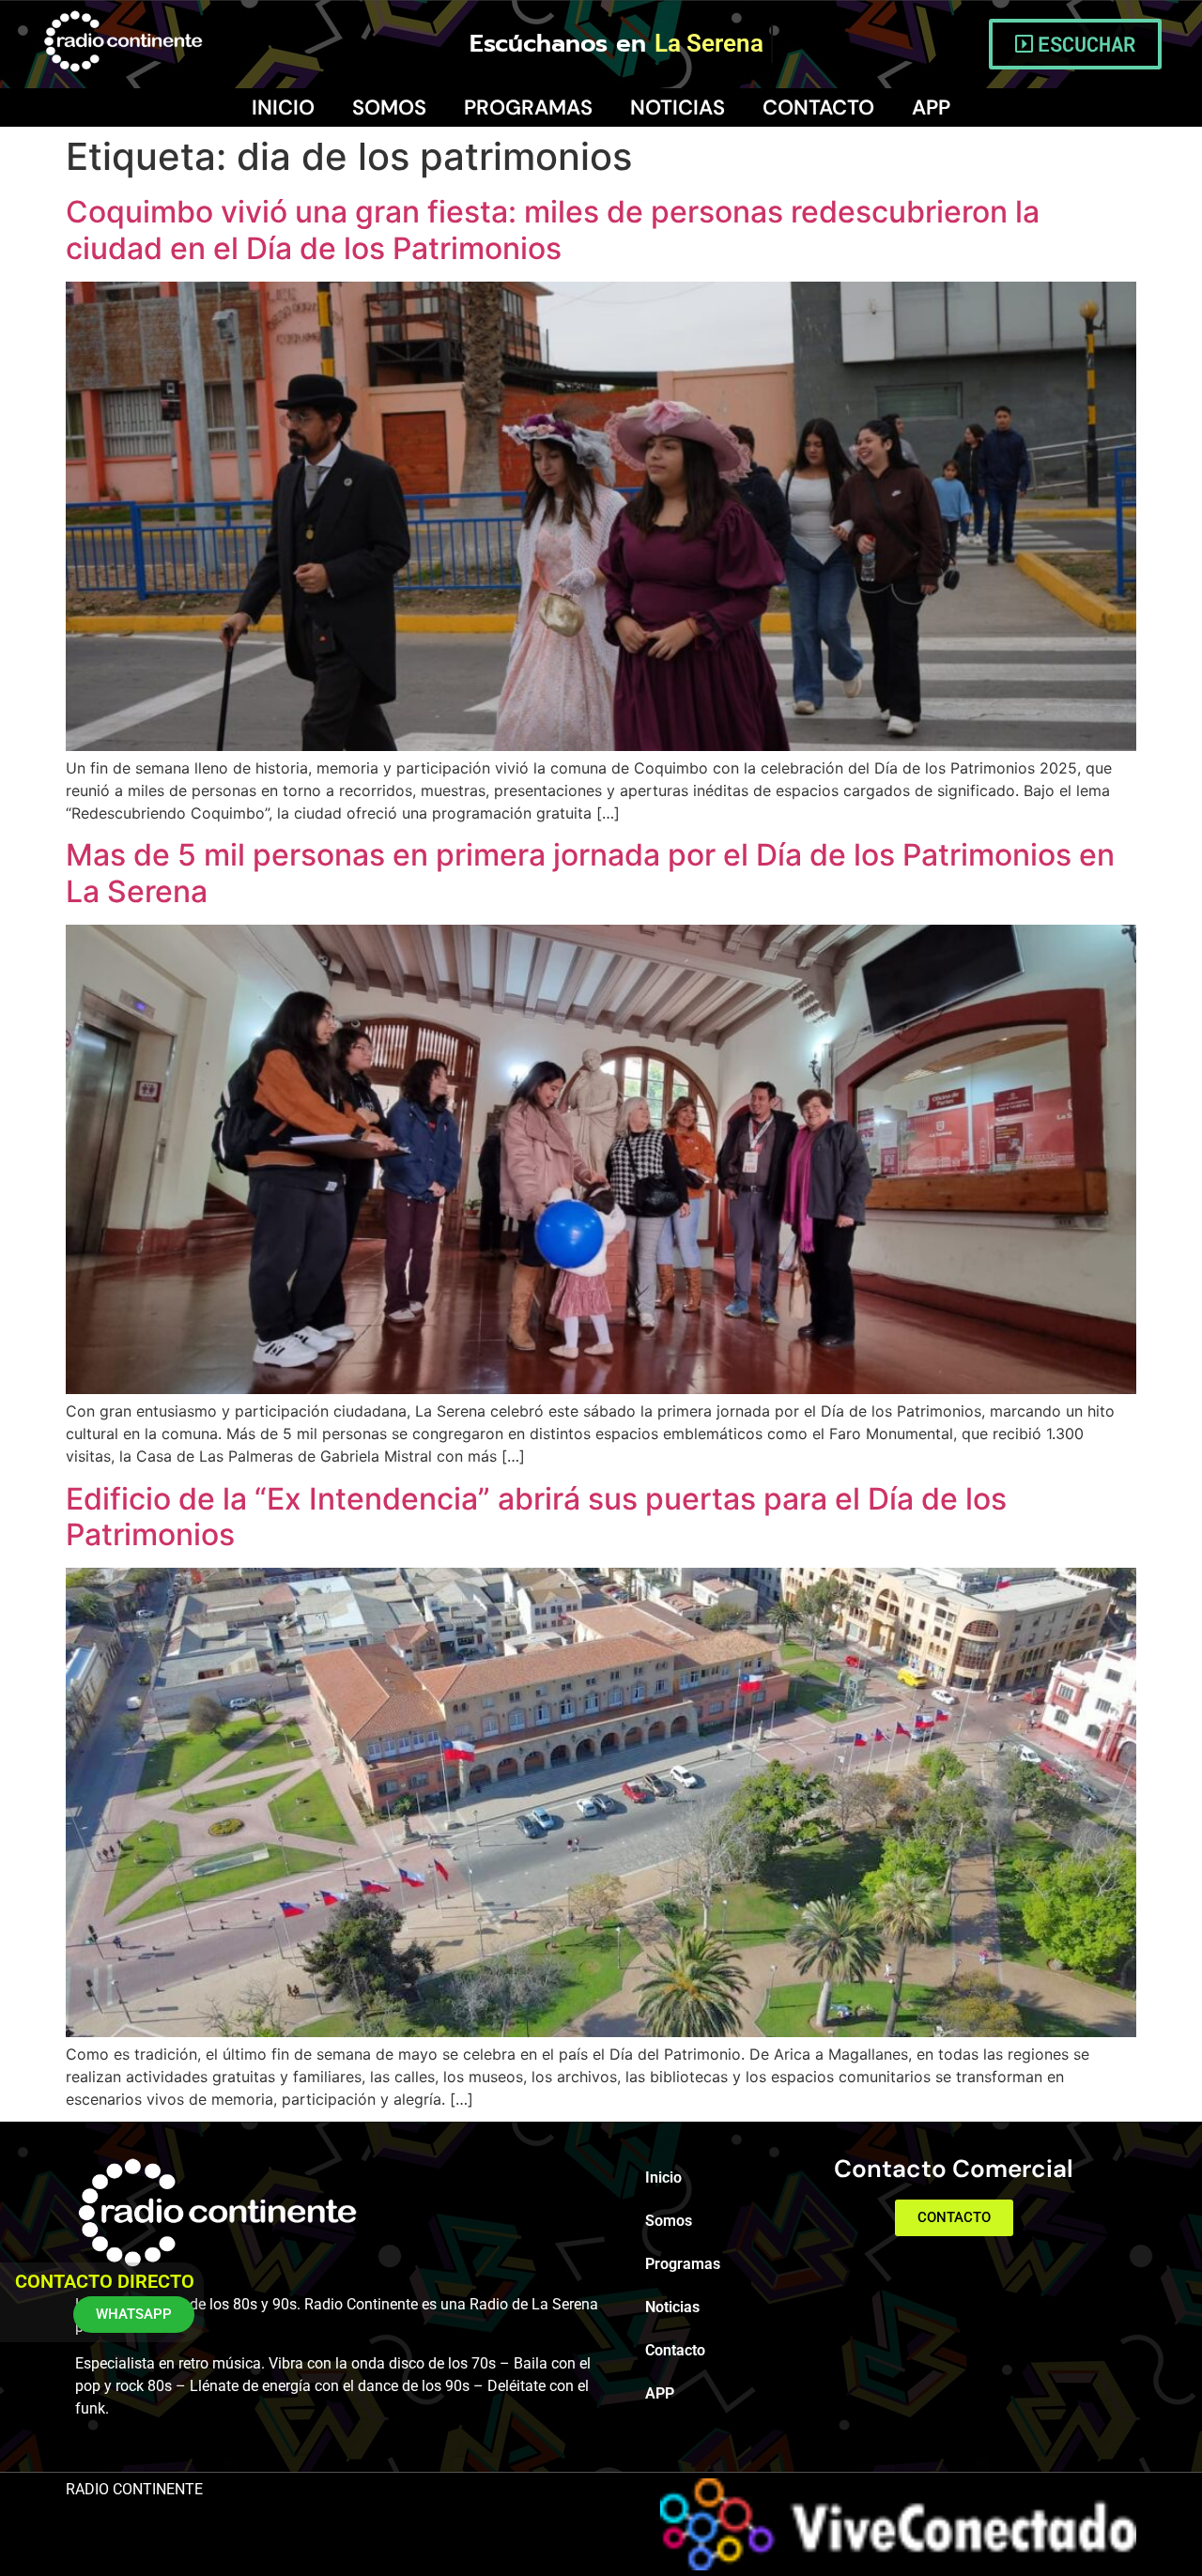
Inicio (283, 107)
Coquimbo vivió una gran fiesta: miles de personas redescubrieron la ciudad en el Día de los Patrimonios (553, 230)
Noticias (678, 107)
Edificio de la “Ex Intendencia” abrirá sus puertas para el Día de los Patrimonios (536, 1517)
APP (931, 107)
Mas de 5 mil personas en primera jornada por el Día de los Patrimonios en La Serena (590, 873)
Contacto (818, 107)
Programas (528, 107)
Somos (389, 107)
